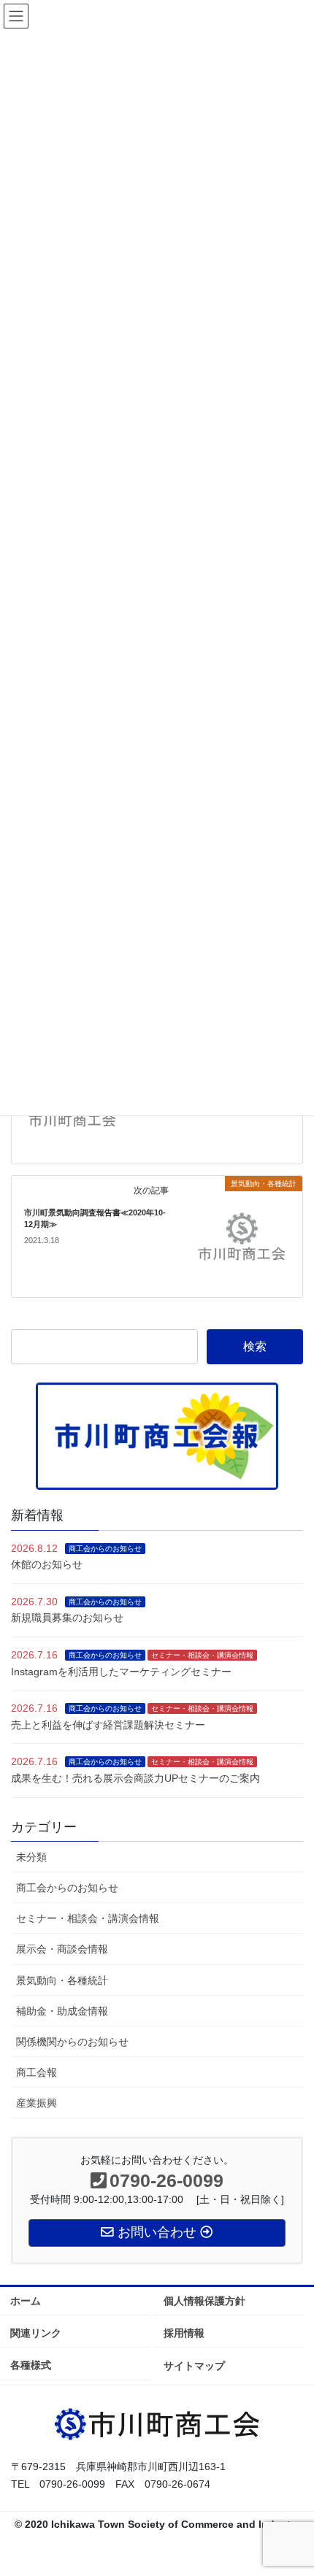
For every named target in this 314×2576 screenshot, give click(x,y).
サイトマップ (194, 2366)
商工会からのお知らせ (105, 1549)
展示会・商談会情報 (62, 1949)
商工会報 (37, 2072)
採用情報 (184, 2333)
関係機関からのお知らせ (72, 2042)
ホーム (26, 2301)
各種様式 (31, 2365)
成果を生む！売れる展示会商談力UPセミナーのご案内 (135, 1778)
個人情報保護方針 (204, 2301)
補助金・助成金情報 (62, 2011)
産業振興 (37, 2103)
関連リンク (36, 2333)
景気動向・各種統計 (62, 1980)
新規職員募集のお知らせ (67, 1618)
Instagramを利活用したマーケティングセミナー (121, 1672)
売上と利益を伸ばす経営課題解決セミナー (108, 1725)
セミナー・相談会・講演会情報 (202, 1655)
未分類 (31, 1857)
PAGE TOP (292, 2485)
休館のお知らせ (47, 1564)
